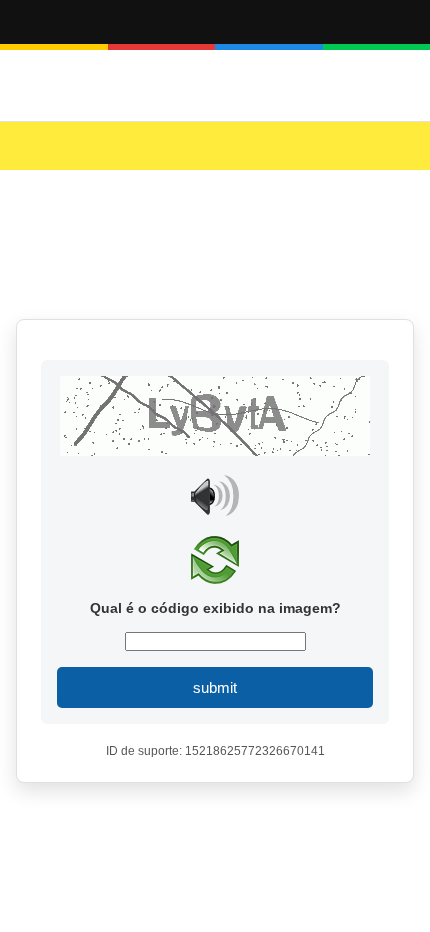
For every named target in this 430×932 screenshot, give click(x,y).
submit (215, 687)
